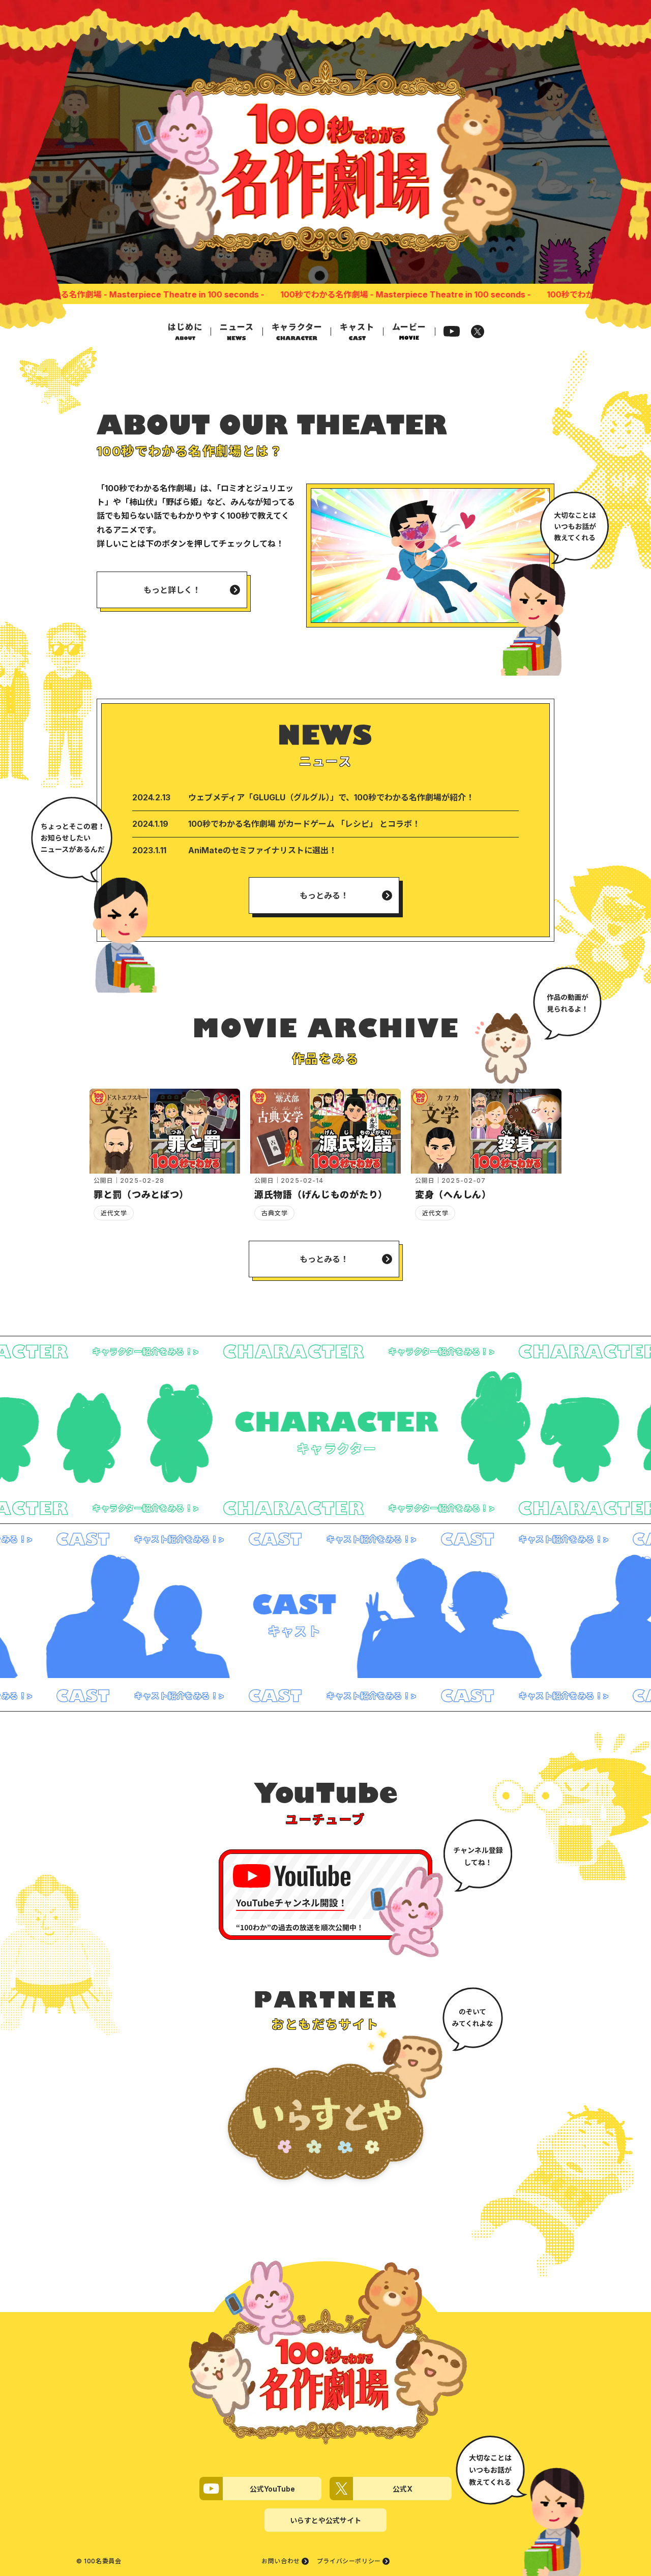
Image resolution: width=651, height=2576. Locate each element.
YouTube (452, 331)
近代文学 (114, 1213)
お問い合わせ (281, 2561)
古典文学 (275, 1213)
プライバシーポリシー (349, 2561)
